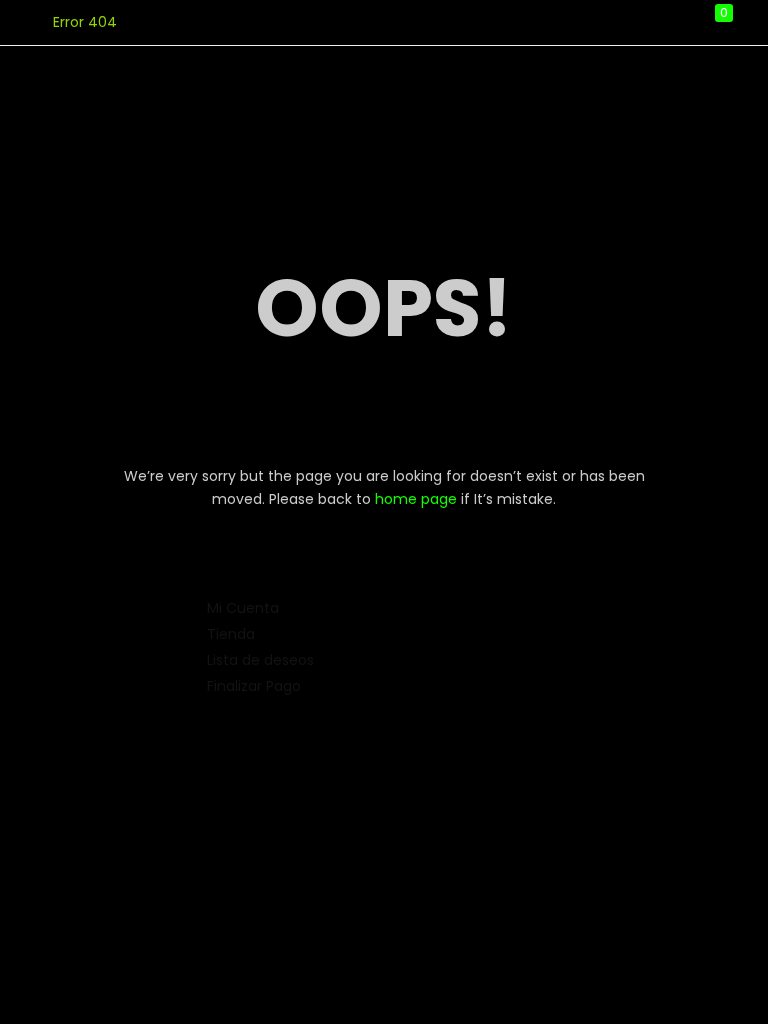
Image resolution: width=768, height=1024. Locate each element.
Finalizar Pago (254, 686)
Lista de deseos (260, 660)
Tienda (231, 634)
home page (416, 499)
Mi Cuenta (243, 608)
